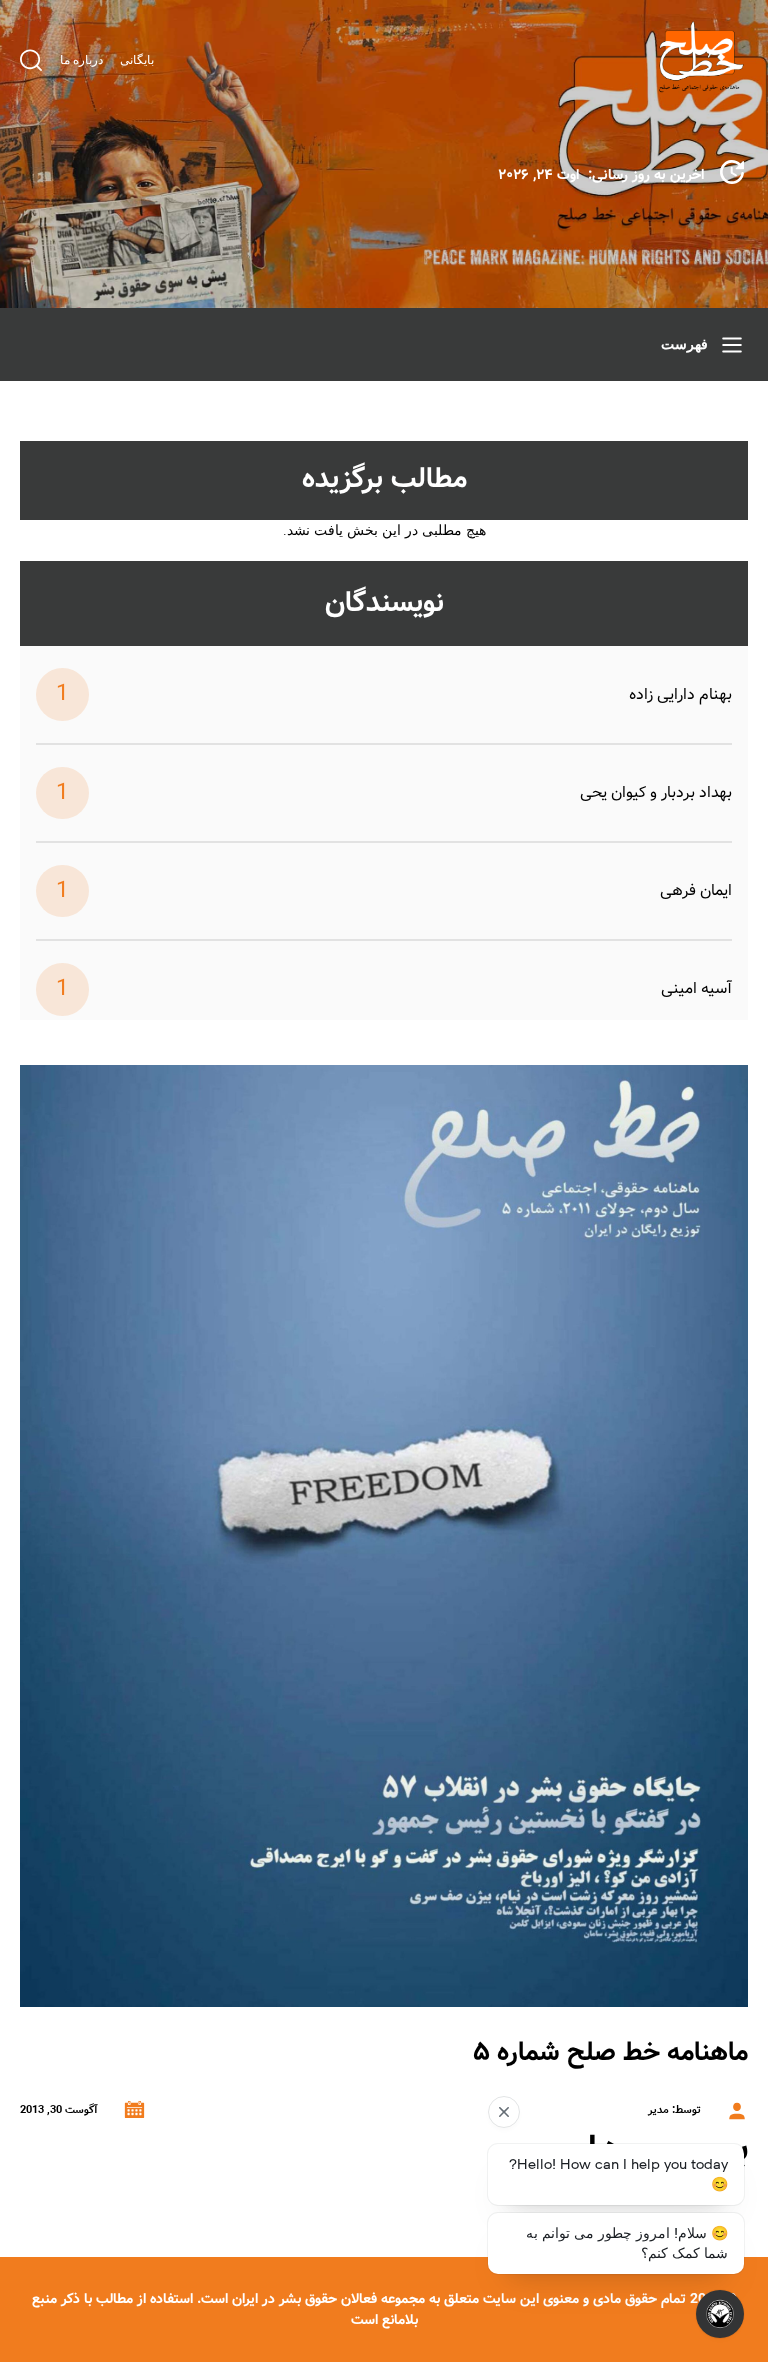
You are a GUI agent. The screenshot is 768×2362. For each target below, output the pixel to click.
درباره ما (81, 60)
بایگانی (137, 60)
